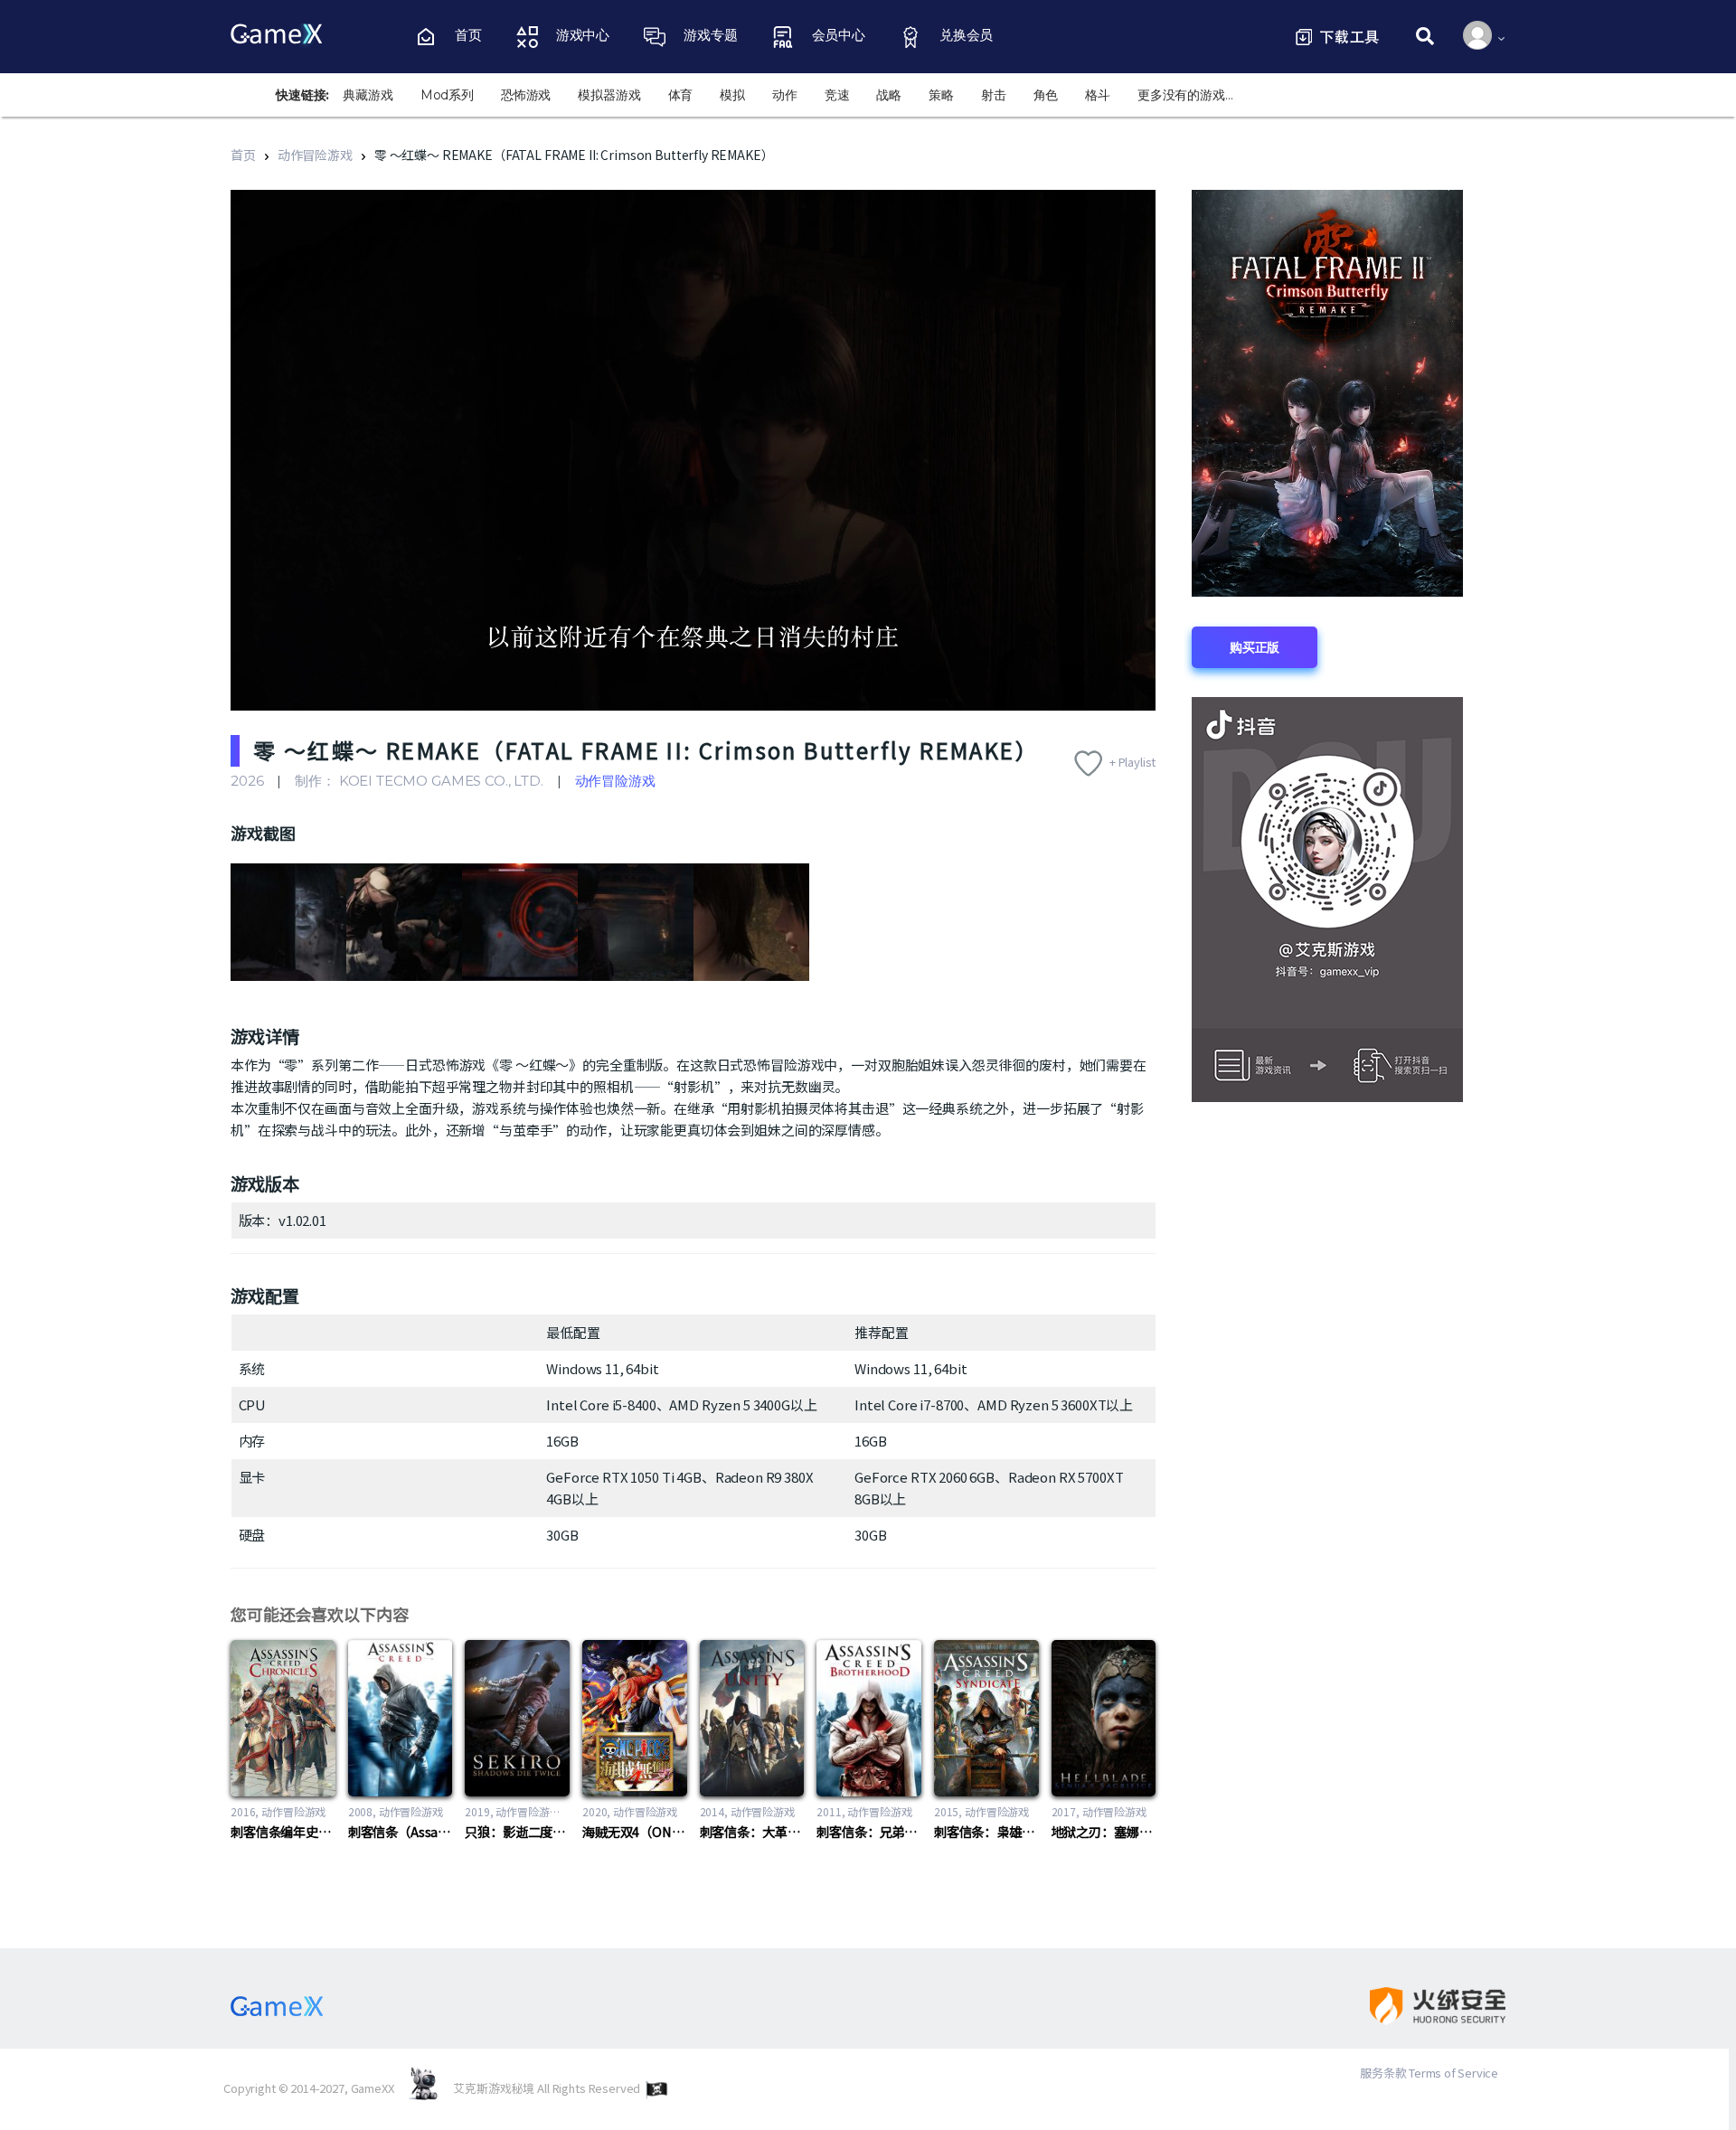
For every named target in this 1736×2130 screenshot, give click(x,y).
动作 (785, 95)
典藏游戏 (368, 95)
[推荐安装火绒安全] (1422, 2006)
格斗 (1098, 95)
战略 (889, 95)
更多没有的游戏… (1185, 95)
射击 (994, 95)
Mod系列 (447, 95)
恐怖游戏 (526, 95)
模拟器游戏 (609, 95)
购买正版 (1255, 647)
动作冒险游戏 (315, 155)
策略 (941, 95)
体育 (681, 95)
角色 (1046, 95)
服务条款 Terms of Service (1429, 2073)
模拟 (732, 95)
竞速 (837, 95)
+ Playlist (1133, 762)
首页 (243, 155)
